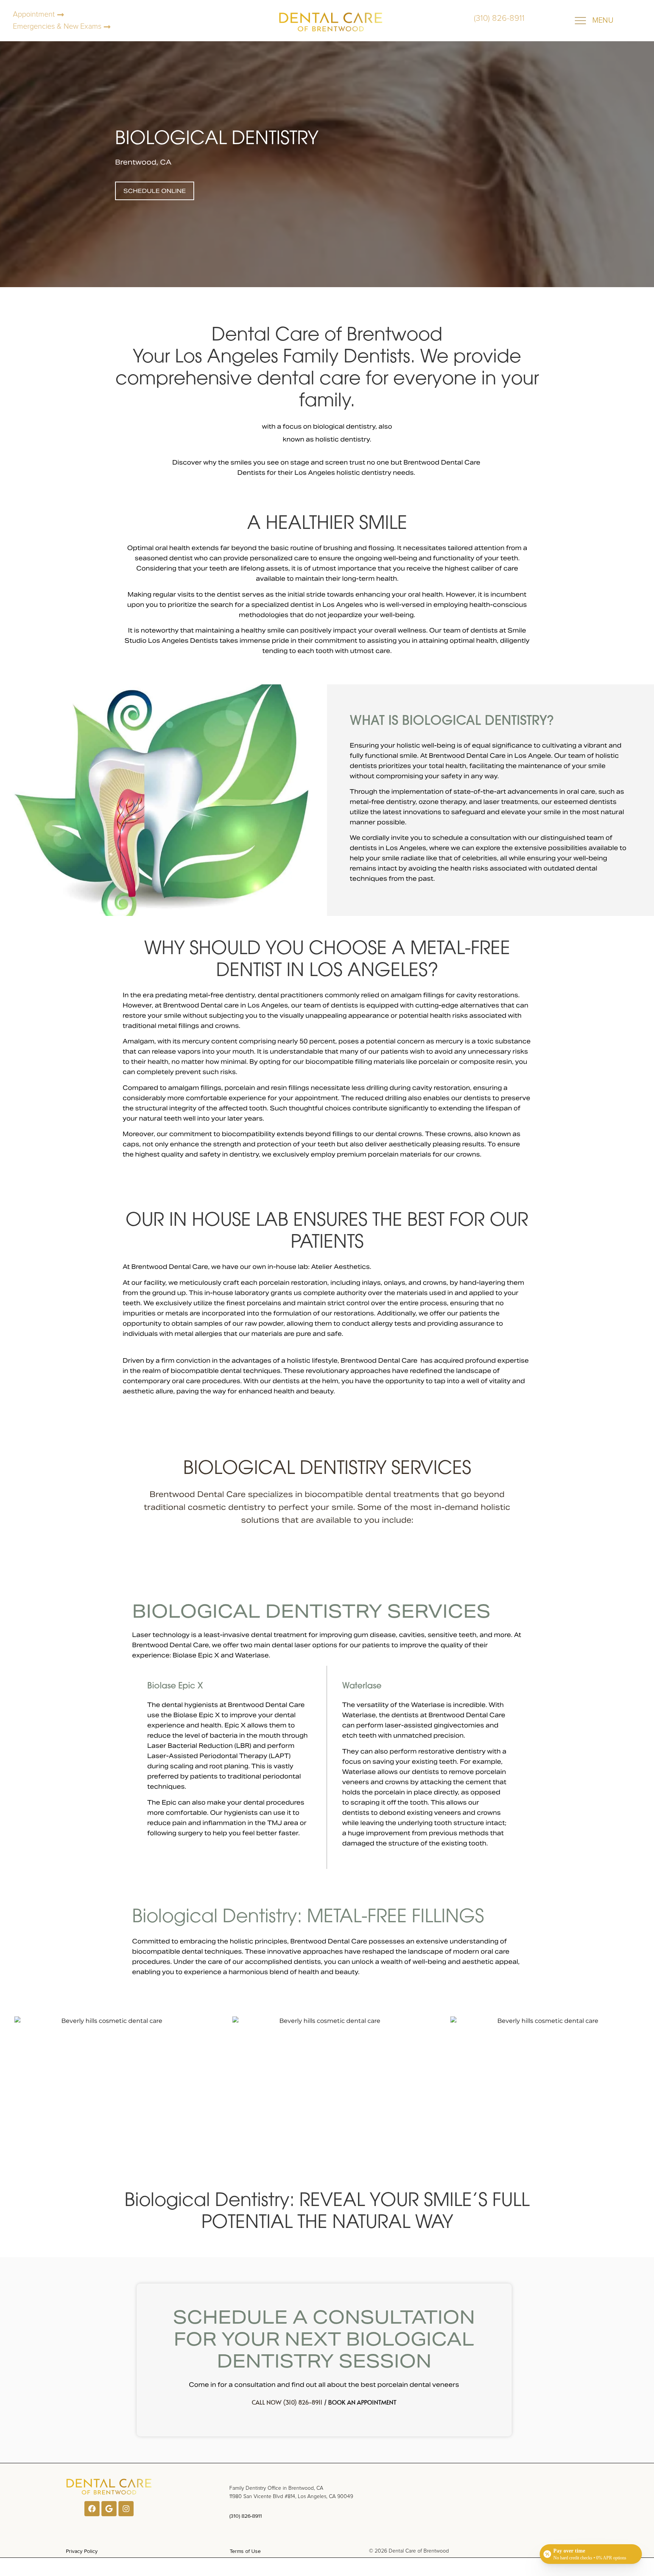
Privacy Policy (82, 2551)
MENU (603, 20)
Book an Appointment (362, 2402)
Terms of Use (245, 2551)
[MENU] (580, 21)
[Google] (109, 2509)
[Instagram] (126, 2509)
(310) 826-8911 (246, 2516)
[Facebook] (92, 2509)
